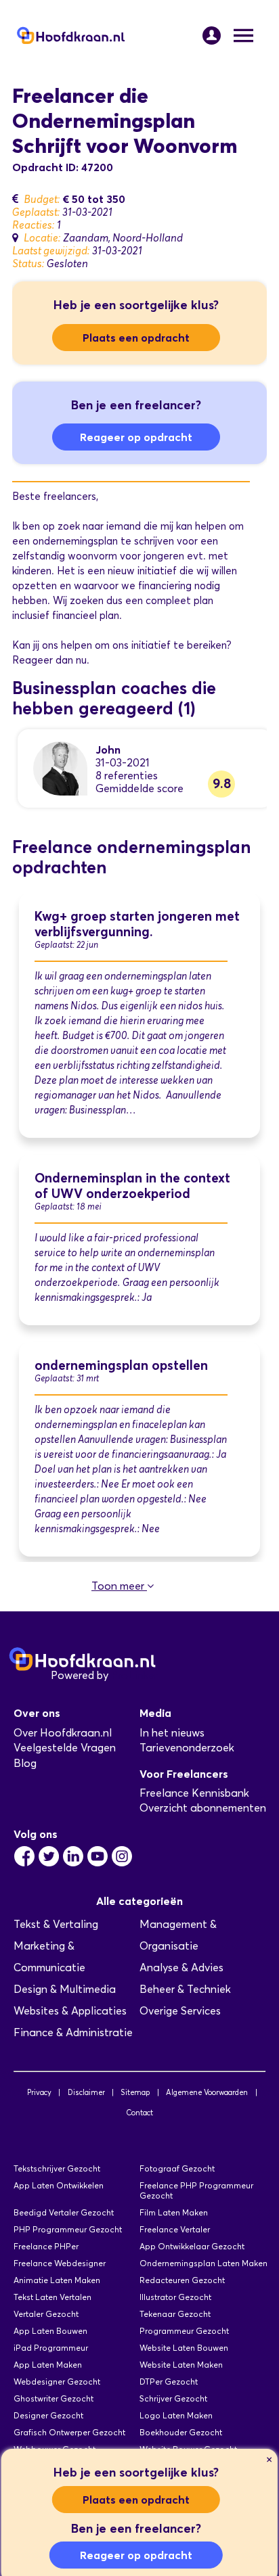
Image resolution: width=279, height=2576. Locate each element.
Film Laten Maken (174, 2212)
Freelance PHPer (46, 2246)
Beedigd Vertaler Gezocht (64, 2212)
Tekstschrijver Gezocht (57, 2168)
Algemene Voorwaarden (207, 2092)
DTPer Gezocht (169, 2382)
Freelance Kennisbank (194, 1793)
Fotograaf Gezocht (177, 2168)
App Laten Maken (48, 2365)
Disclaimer (86, 2092)
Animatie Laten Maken (57, 2280)
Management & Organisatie (178, 1935)
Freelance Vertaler (175, 2229)
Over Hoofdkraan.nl (63, 1733)
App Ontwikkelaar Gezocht (192, 2246)
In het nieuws (172, 1733)
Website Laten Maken (181, 2365)
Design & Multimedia (65, 1989)
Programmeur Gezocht (184, 2331)
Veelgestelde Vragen (65, 1748)
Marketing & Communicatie (49, 1957)
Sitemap (135, 2092)
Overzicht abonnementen (203, 1808)
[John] (60, 767)
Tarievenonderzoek (187, 1748)
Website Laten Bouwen (184, 2348)
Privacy (39, 2092)
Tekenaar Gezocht (175, 2314)
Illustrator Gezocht (175, 2297)
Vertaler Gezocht (46, 2314)
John (108, 750)
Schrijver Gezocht (173, 2398)
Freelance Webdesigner (60, 2263)
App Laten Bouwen (50, 2331)
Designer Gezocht (48, 2415)
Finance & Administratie (73, 2032)
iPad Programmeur (51, 2348)
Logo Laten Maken (176, 2415)
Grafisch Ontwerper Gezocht (69, 2432)
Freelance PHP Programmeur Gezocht (196, 2190)
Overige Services (180, 2011)
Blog (25, 1763)
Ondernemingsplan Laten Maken (203, 2263)
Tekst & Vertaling (56, 1924)
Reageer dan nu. (51, 660)
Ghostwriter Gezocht (53, 2398)
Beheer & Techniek (185, 1989)
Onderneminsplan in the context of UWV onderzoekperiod (132, 1186)
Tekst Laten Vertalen (52, 2297)
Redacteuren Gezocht (182, 2280)
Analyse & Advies (181, 1968)
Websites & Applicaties (70, 2011)
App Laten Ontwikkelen (59, 2185)
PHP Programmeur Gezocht (68, 2229)
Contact (139, 2113)
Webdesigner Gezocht (57, 2382)
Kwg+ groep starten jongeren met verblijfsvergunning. (137, 924)
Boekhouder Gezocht (181, 2432)
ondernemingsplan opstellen (121, 1365)
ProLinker (134, 1675)
